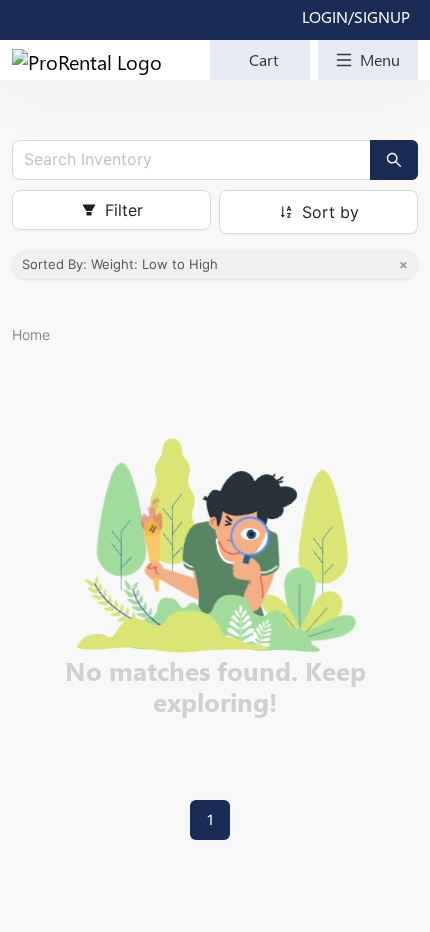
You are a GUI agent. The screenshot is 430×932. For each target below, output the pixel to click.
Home (31, 334)
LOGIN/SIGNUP (356, 16)
